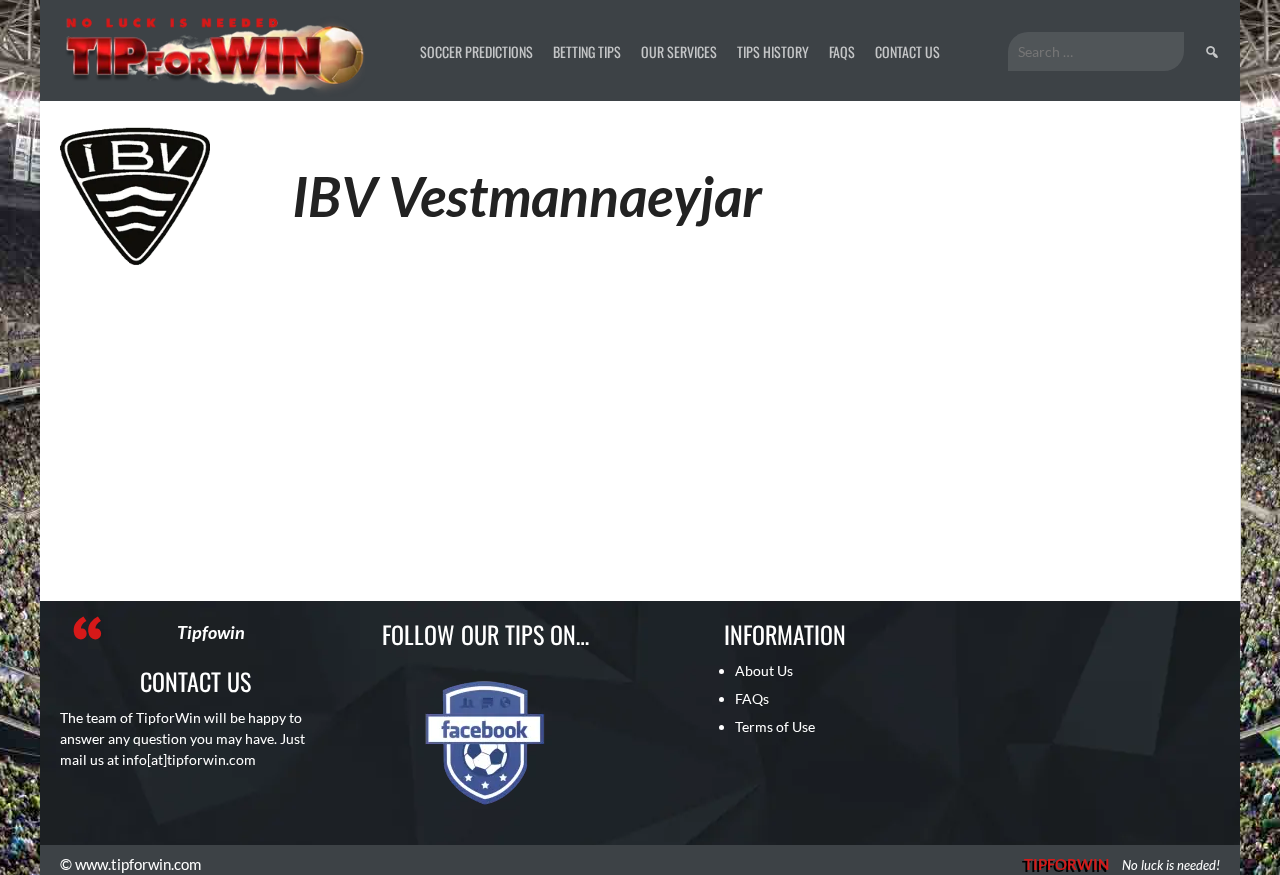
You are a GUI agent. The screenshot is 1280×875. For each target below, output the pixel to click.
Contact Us (907, 51)
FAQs (842, 51)
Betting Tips (587, 51)
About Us (764, 670)
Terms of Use (775, 726)
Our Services (679, 51)
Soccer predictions (476, 51)
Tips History (773, 51)
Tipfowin (211, 632)
